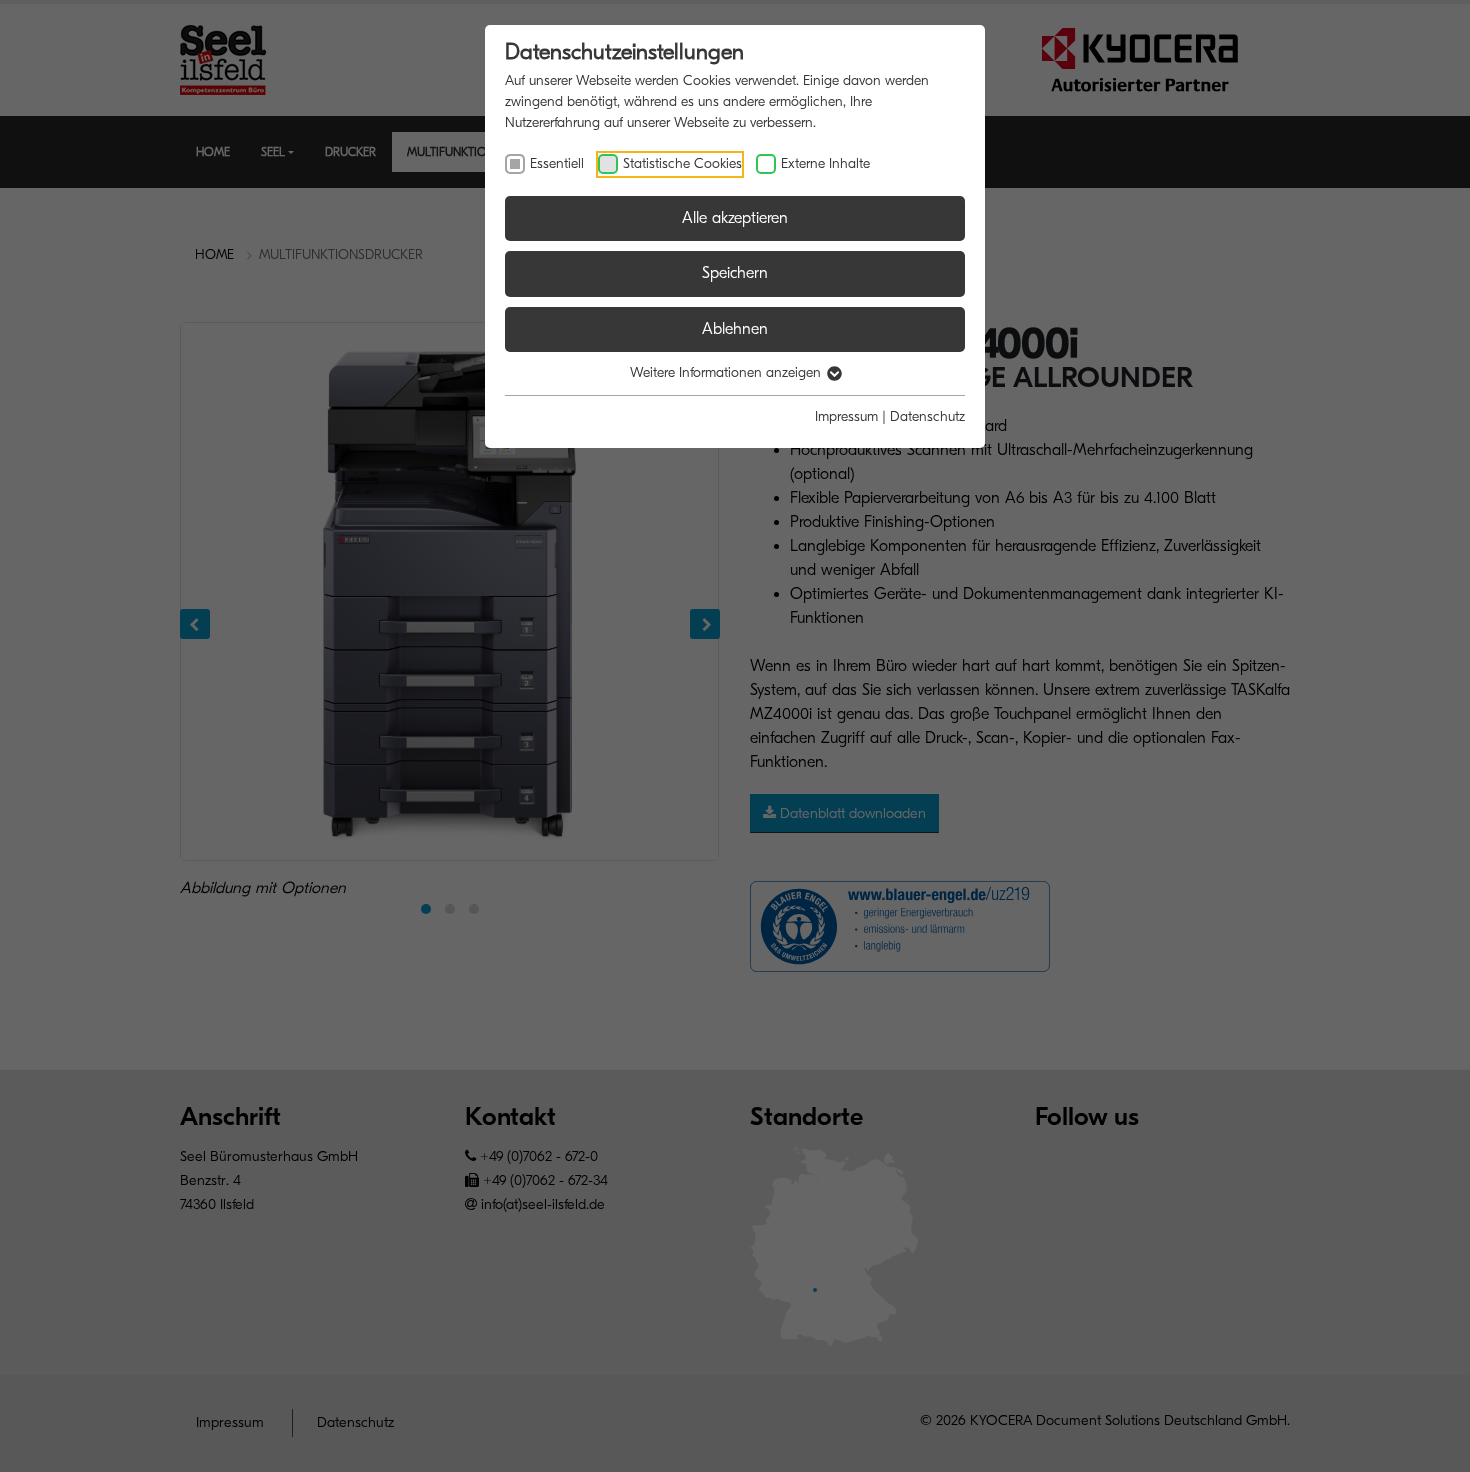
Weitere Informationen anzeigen (727, 372)
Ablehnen (735, 329)
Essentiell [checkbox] (557, 163)
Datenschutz (927, 416)
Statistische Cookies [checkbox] (682, 163)
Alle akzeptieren (735, 218)
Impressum (846, 416)
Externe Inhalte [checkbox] (825, 163)
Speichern (735, 273)
